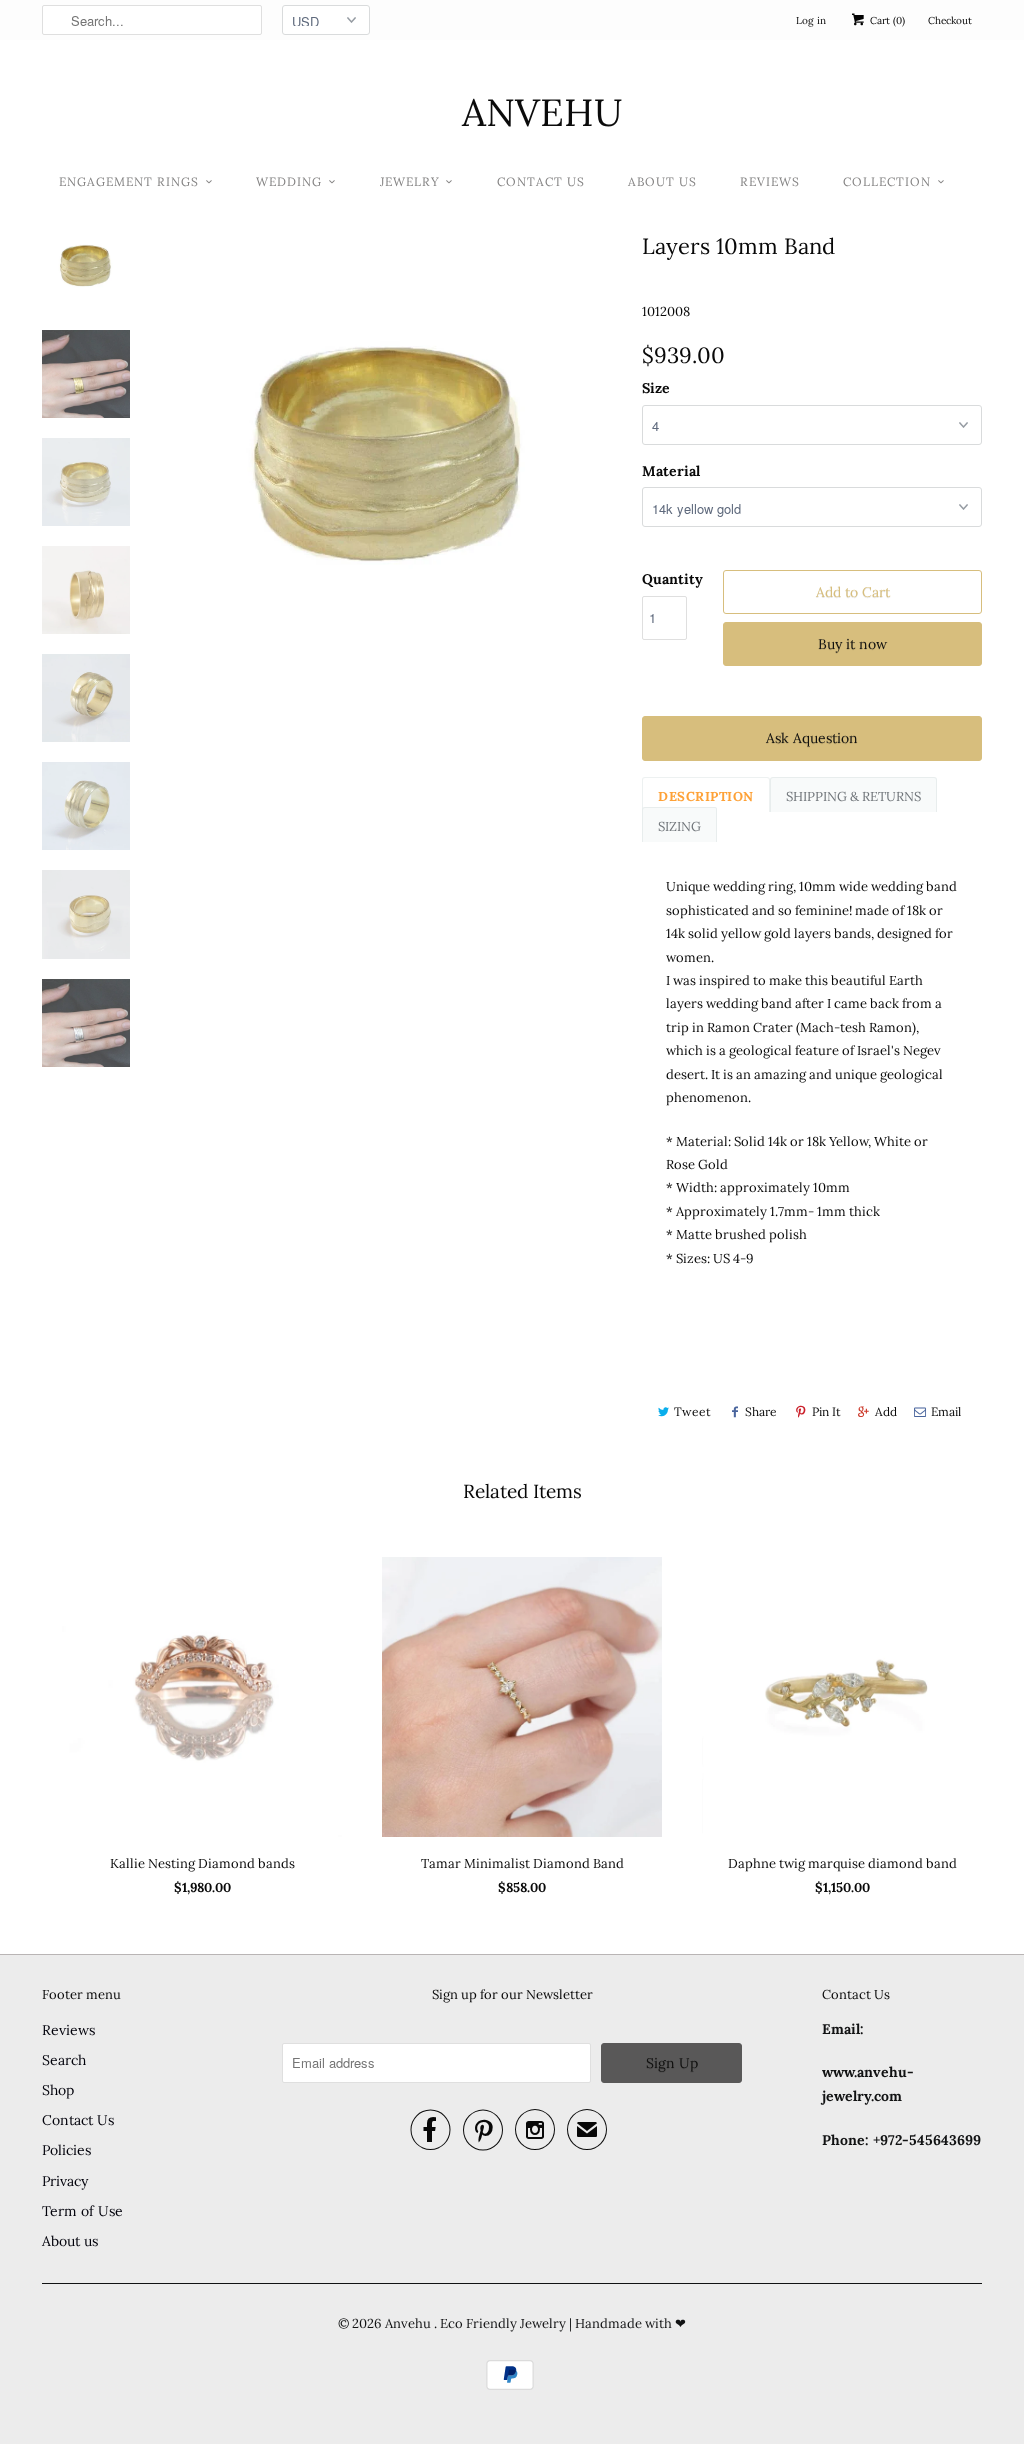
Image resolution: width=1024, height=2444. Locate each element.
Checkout (950, 20)
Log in (811, 20)
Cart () (886, 20)
